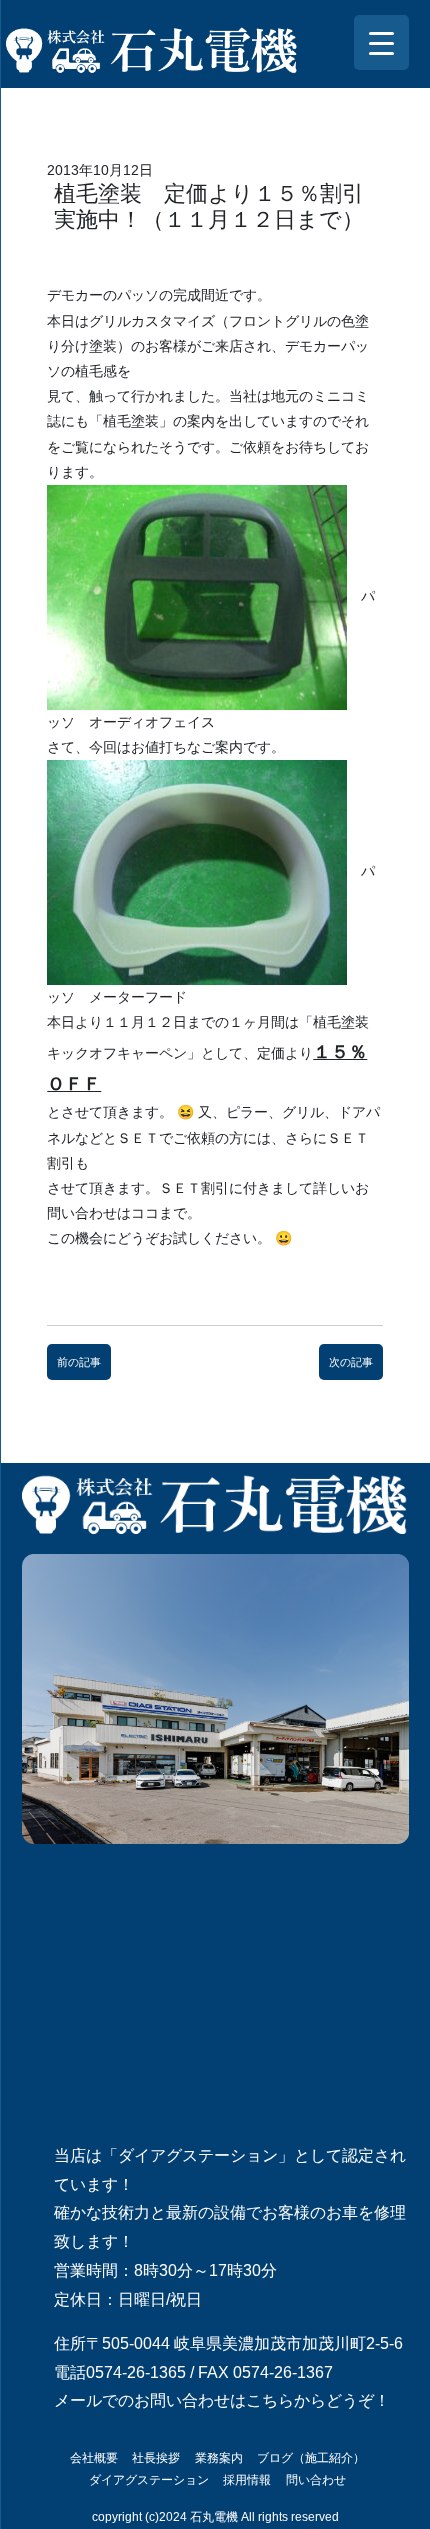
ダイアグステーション (149, 2480)
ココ (145, 1213)
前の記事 (79, 1362)
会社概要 (94, 2458)
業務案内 (219, 2458)
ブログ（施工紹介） (311, 2458)
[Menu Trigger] (381, 42)
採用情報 (247, 2480)
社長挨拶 (156, 2458)
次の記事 (351, 1362)
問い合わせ (316, 2480)
